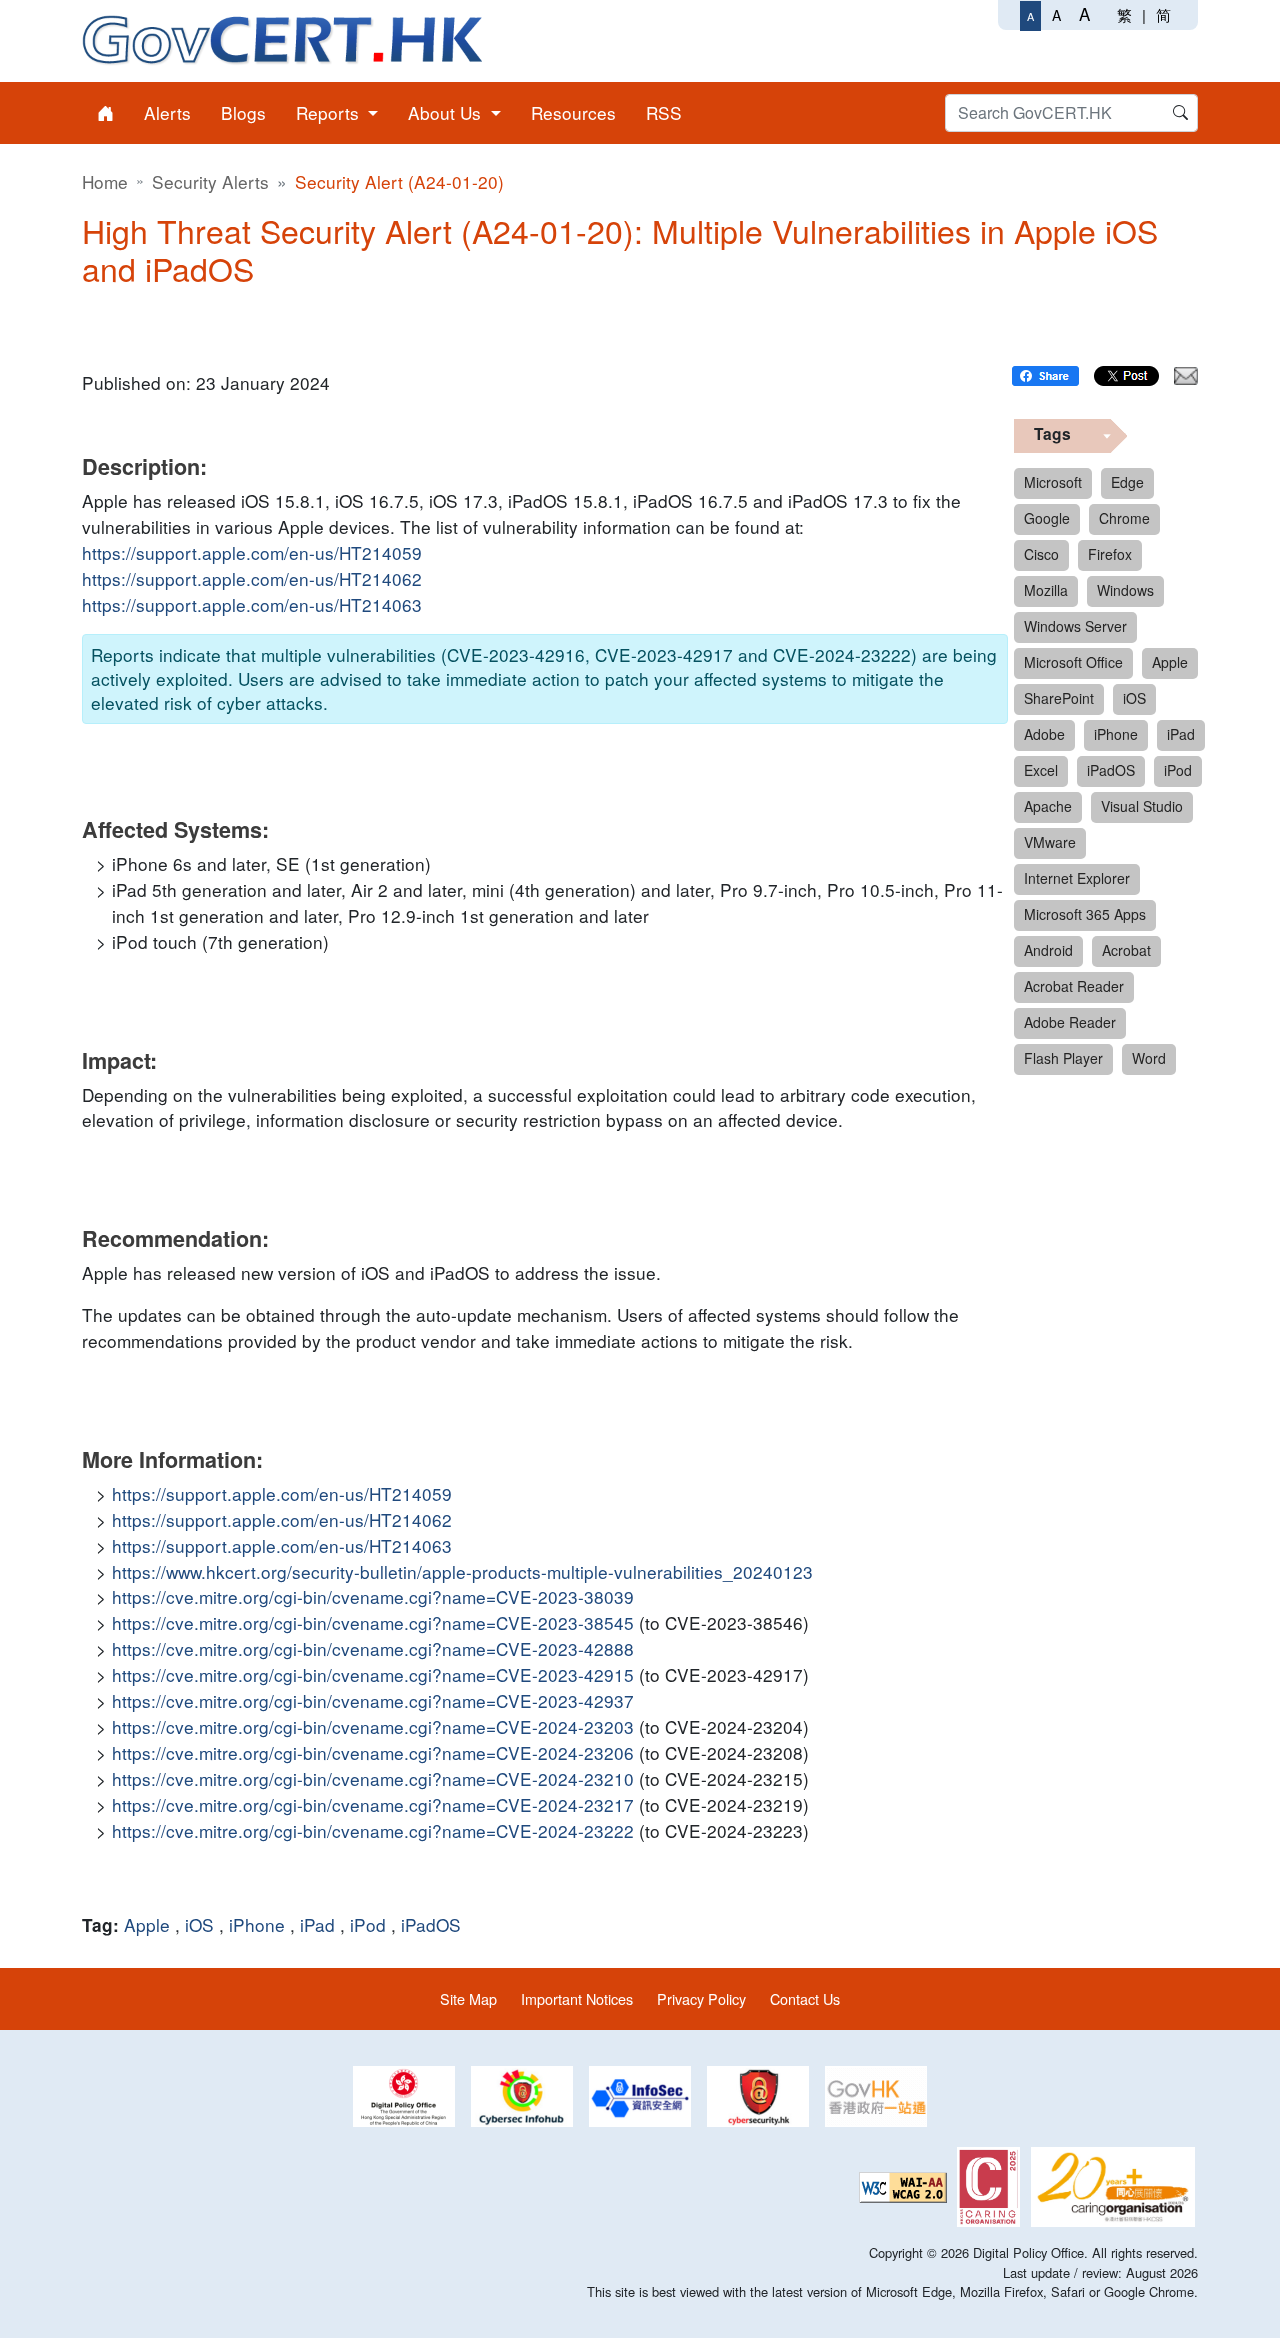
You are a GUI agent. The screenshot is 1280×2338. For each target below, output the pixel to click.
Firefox (1110, 554)
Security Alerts (210, 181)
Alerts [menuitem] (167, 112)
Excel (1041, 770)
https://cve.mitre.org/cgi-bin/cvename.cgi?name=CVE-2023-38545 (373, 1622)
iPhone (257, 1924)
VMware (1050, 842)
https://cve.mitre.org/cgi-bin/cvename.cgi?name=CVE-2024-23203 (373, 1726)
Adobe (1044, 734)
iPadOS (431, 1924)
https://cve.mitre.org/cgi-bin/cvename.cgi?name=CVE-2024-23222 (373, 1830)
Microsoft (1053, 482)
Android (1048, 950)
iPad (317, 1924)
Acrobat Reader (1074, 986)
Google (1047, 518)
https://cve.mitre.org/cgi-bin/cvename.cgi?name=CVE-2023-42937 (373, 1700)
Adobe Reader (1070, 1022)
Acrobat (1126, 950)
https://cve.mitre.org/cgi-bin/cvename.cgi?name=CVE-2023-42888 (373, 1648)
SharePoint (1059, 698)
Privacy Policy (701, 1998)
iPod (368, 1924)
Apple (147, 1924)
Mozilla (1046, 590)
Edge (1127, 482)
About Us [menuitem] (447, 112)
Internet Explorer (1077, 878)
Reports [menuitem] (330, 112)
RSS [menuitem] (664, 112)
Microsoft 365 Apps (1085, 914)
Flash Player (1063, 1058)
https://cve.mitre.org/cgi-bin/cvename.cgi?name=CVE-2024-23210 (373, 1778)
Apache (1048, 806)
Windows (1125, 590)
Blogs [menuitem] (243, 112)
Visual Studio (1142, 806)
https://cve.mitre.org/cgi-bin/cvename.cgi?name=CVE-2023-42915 (373, 1674)
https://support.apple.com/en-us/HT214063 (252, 604)
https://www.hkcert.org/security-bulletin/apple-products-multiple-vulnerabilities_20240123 (462, 1571)
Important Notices (577, 1998)
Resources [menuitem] (573, 112)
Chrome (1124, 518)
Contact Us (805, 1998)
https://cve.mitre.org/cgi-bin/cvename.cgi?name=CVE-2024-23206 (373, 1752)
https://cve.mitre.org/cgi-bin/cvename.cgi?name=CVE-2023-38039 (373, 1596)
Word (1149, 1058)
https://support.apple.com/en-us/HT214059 (252, 552)
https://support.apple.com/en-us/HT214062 (252, 578)
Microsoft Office (1073, 662)
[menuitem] (105, 113)
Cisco (1041, 554)
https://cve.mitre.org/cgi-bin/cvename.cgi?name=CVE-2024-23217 (373, 1804)
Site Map (468, 1998)
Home (105, 181)
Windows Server (1075, 626)
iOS (199, 1924)
